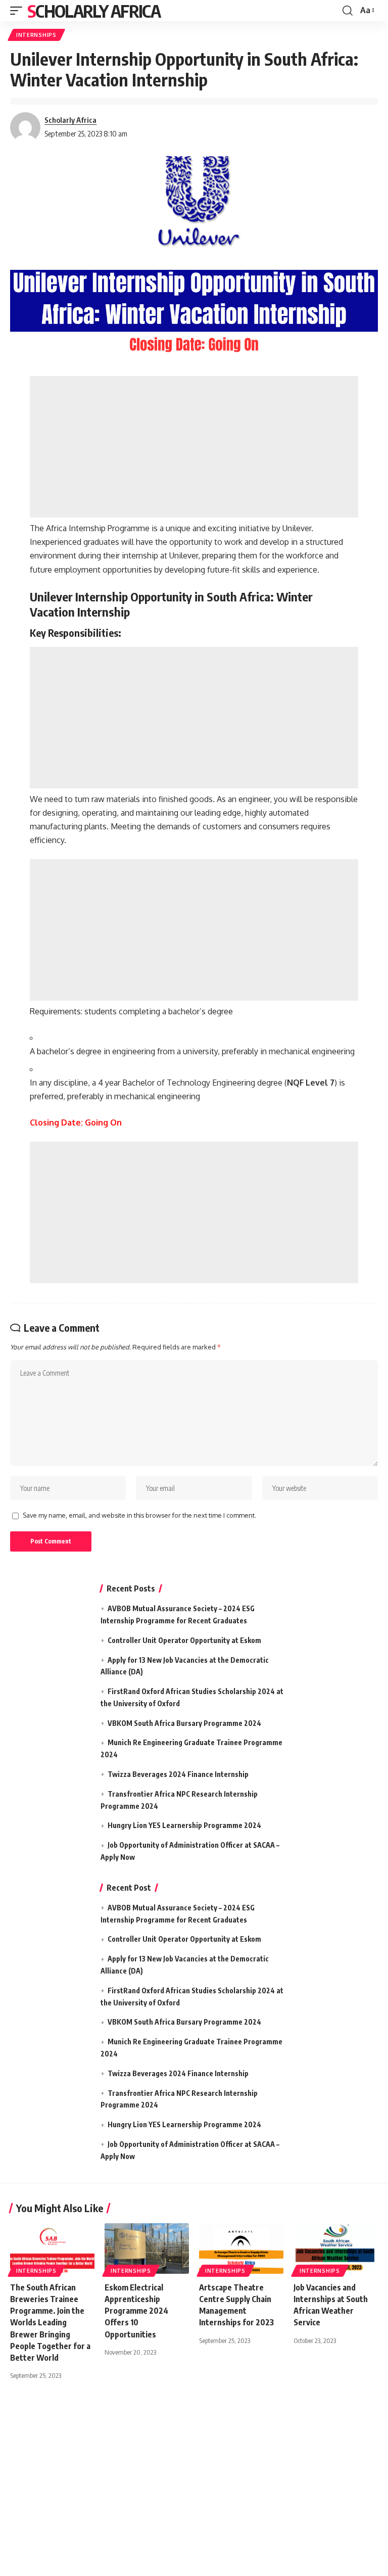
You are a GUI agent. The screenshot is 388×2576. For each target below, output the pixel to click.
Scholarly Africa (94, 11)
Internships (36, 35)
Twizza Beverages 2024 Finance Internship (178, 1774)
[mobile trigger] (19, 11)
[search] (348, 11)
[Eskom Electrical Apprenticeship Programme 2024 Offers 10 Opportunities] (147, 2249)
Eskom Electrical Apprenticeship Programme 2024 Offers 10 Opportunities (136, 2311)
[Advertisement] (194, 447)
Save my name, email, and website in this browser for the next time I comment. (139, 1515)
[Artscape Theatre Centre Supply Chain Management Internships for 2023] (241, 2249)
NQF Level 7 (311, 1083)
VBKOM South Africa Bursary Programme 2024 (184, 1723)
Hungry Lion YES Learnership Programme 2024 (184, 1825)
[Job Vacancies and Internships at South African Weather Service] (336, 2249)
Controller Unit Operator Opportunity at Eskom (184, 1640)
